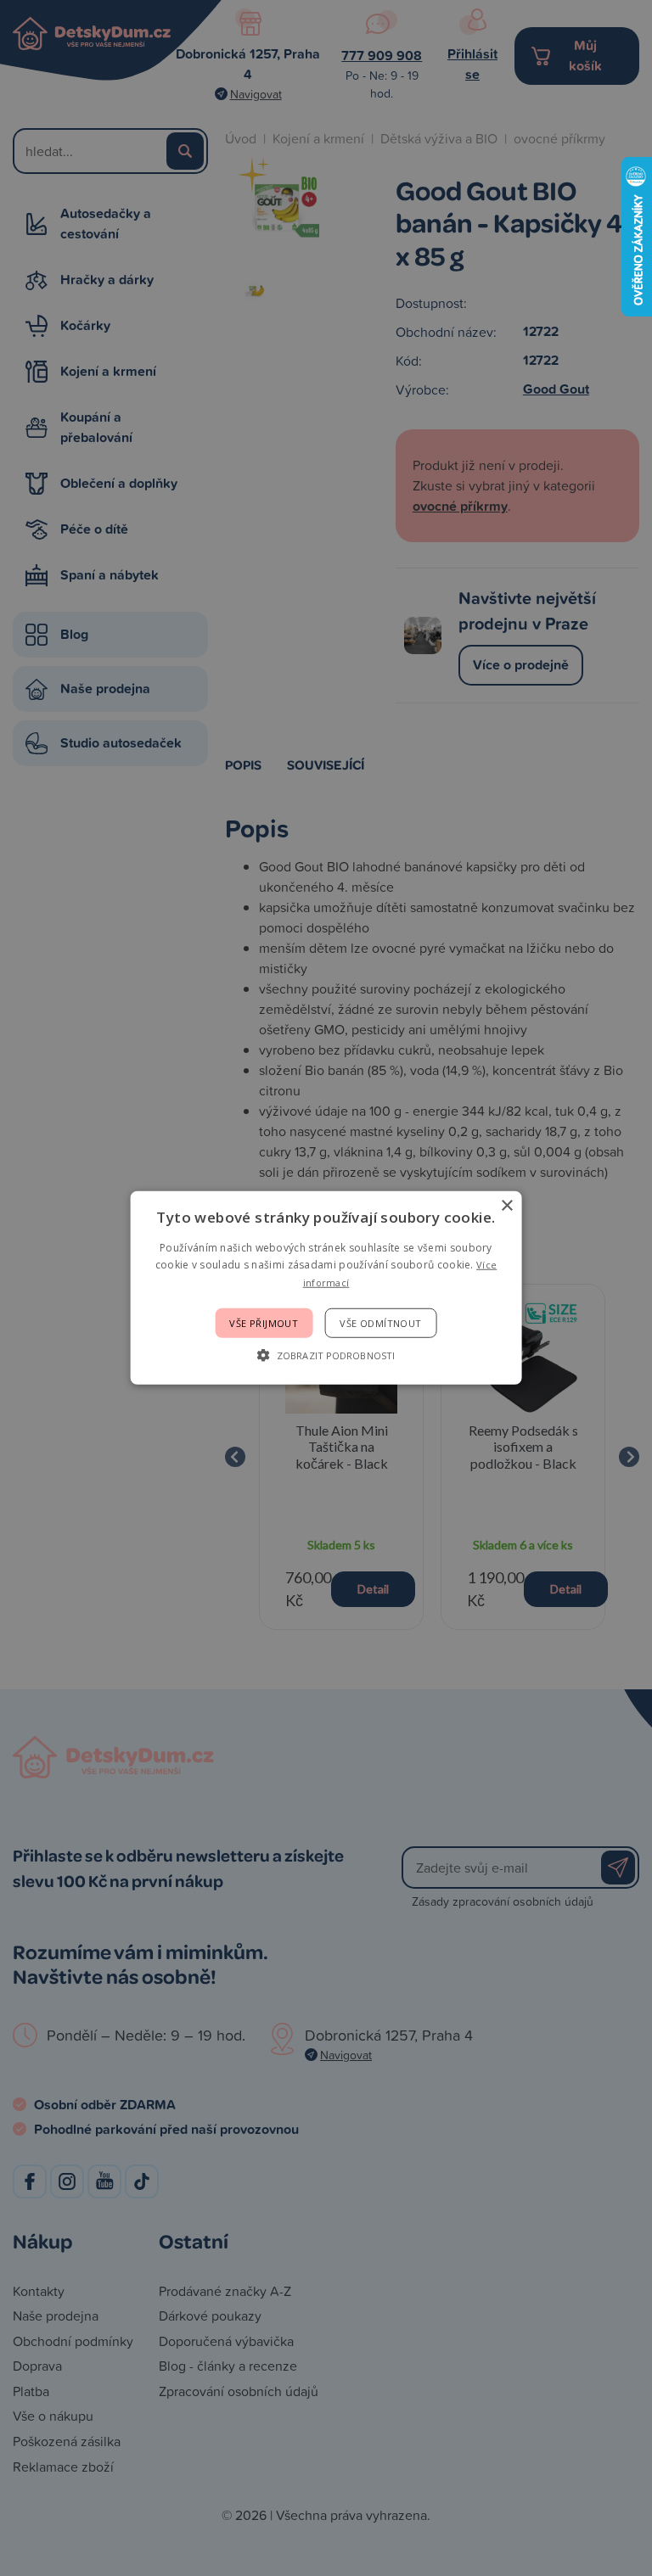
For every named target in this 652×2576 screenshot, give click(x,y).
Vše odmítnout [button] (380, 1323)
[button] (326, 1355)
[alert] (326, 1288)
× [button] (506, 1206)
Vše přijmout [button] (264, 1323)
